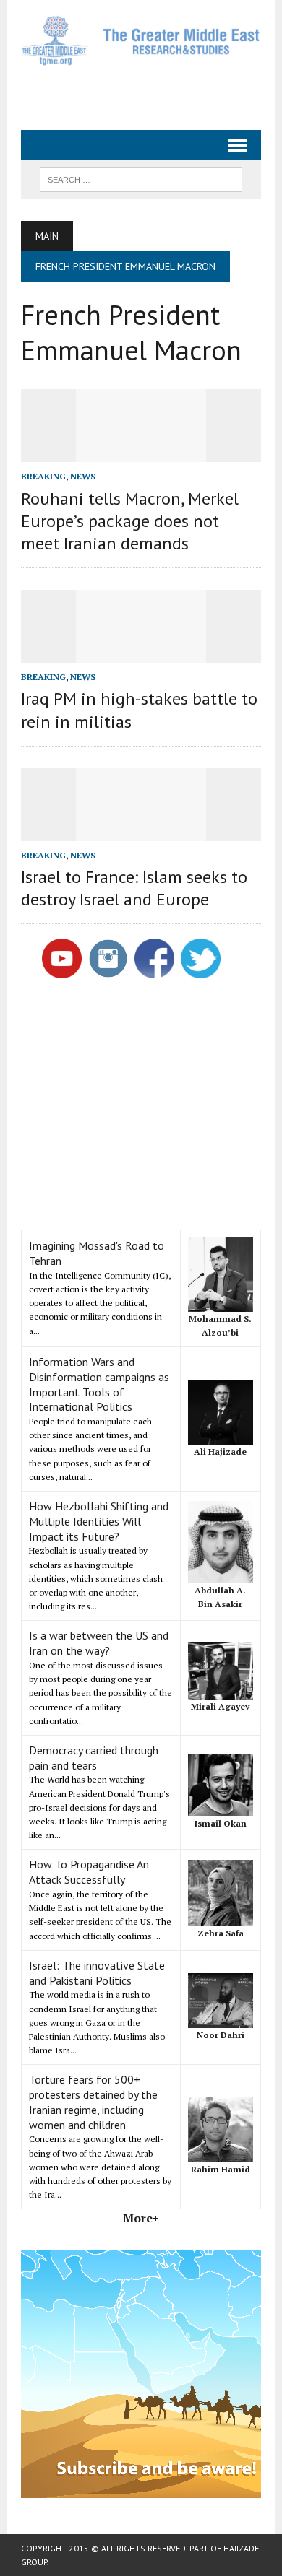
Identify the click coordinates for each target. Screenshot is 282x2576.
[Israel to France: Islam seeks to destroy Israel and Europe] (141, 831)
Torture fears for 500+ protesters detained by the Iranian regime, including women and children (93, 2102)
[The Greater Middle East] (141, 40)
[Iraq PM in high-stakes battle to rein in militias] (141, 653)
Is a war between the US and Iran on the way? (99, 1643)
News (83, 476)
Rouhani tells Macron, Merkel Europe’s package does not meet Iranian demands (130, 521)
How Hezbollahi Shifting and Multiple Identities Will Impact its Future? (99, 1521)
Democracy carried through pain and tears (94, 1758)
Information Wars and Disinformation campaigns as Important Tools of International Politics (99, 1384)
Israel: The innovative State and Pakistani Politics (97, 1973)
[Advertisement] (151, 92)
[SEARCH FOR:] (141, 178)
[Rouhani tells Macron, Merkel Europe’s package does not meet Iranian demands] (141, 453)
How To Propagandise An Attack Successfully (89, 1872)
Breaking (43, 476)
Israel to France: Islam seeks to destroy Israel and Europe (134, 888)
